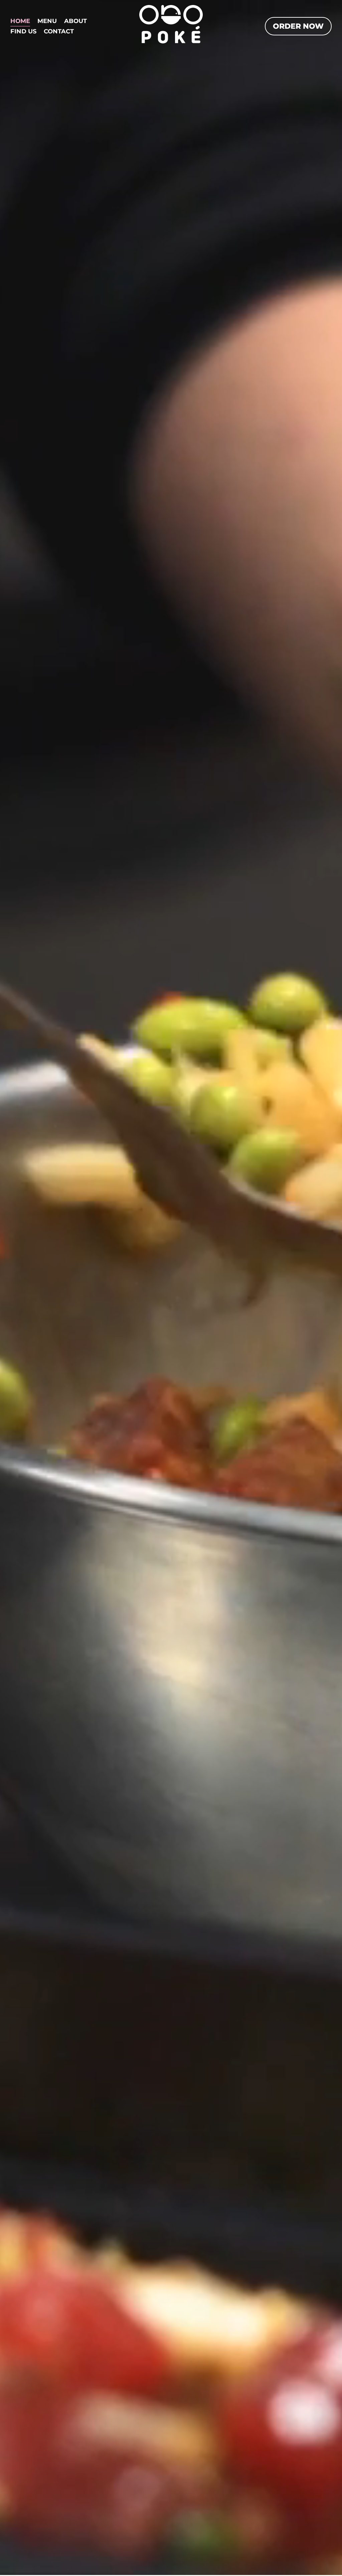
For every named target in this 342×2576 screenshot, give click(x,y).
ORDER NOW (298, 26)
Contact (59, 32)
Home (20, 22)
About (75, 22)
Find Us (23, 32)
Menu (47, 22)
